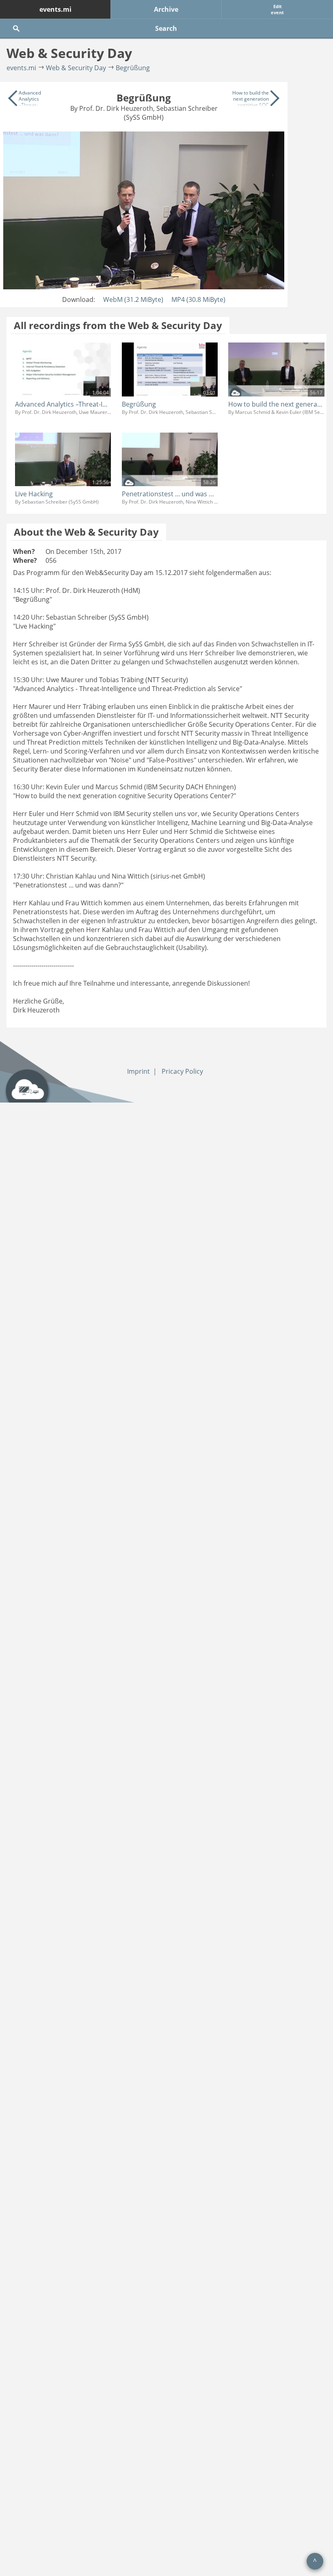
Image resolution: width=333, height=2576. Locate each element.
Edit (277, 9)
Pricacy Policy (182, 1071)
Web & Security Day (76, 68)
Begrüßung (133, 68)
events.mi (55, 9)
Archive (166, 9)
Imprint (138, 1071)
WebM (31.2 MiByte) (133, 299)
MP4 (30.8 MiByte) (198, 299)
